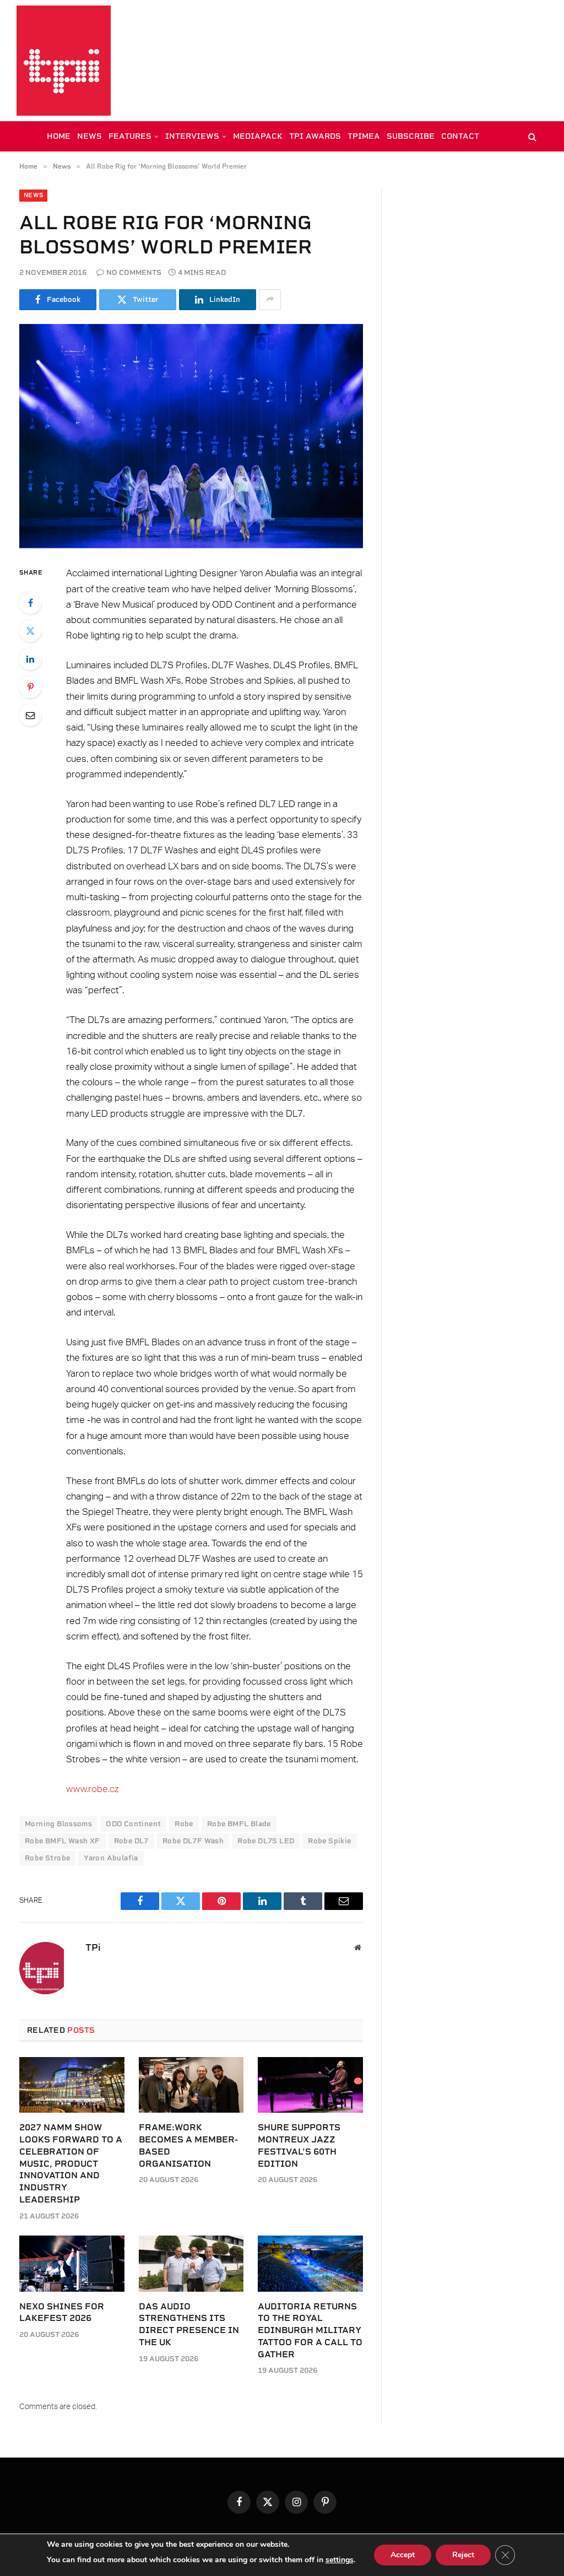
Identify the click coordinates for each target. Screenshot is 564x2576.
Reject (463, 2555)
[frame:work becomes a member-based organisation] (191, 2085)
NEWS (90, 136)
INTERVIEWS (192, 136)
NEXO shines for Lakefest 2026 (62, 2312)
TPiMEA (364, 136)
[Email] (30, 715)
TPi (93, 1947)
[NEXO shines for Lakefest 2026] (72, 2263)
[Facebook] (30, 603)
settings (340, 2560)
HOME (59, 136)
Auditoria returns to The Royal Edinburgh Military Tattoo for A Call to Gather (310, 2330)
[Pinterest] (30, 687)
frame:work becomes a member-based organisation (188, 2145)
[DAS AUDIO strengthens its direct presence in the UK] (191, 2263)
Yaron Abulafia (111, 1858)
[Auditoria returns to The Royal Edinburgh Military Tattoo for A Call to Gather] (310, 2263)
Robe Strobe (47, 1858)
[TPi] (64, 61)
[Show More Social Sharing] (270, 300)
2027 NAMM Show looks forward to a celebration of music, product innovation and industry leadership (71, 2163)
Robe (184, 1824)
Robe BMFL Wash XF (63, 1841)
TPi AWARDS (315, 136)
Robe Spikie (329, 1841)
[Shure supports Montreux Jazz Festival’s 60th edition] (310, 2085)
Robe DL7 (131, 1841)
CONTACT (460, 136)
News (33, 195)
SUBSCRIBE (411, 136)
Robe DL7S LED (266, 1841)
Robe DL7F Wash (193, 1841)
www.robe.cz (93, 1789)
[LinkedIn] (30, 659)
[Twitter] (30, 631)
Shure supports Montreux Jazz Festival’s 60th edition (299, 2145)
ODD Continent (133, 1824)
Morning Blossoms (58, 1824)
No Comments (134, 272)
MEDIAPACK (258, 136)
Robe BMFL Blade (239, 1824)
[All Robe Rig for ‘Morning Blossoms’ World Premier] (191, 436)
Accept (403, 2555)
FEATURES (130, 136)
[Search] (531, 136)
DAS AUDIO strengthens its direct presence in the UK (189, 2324)
